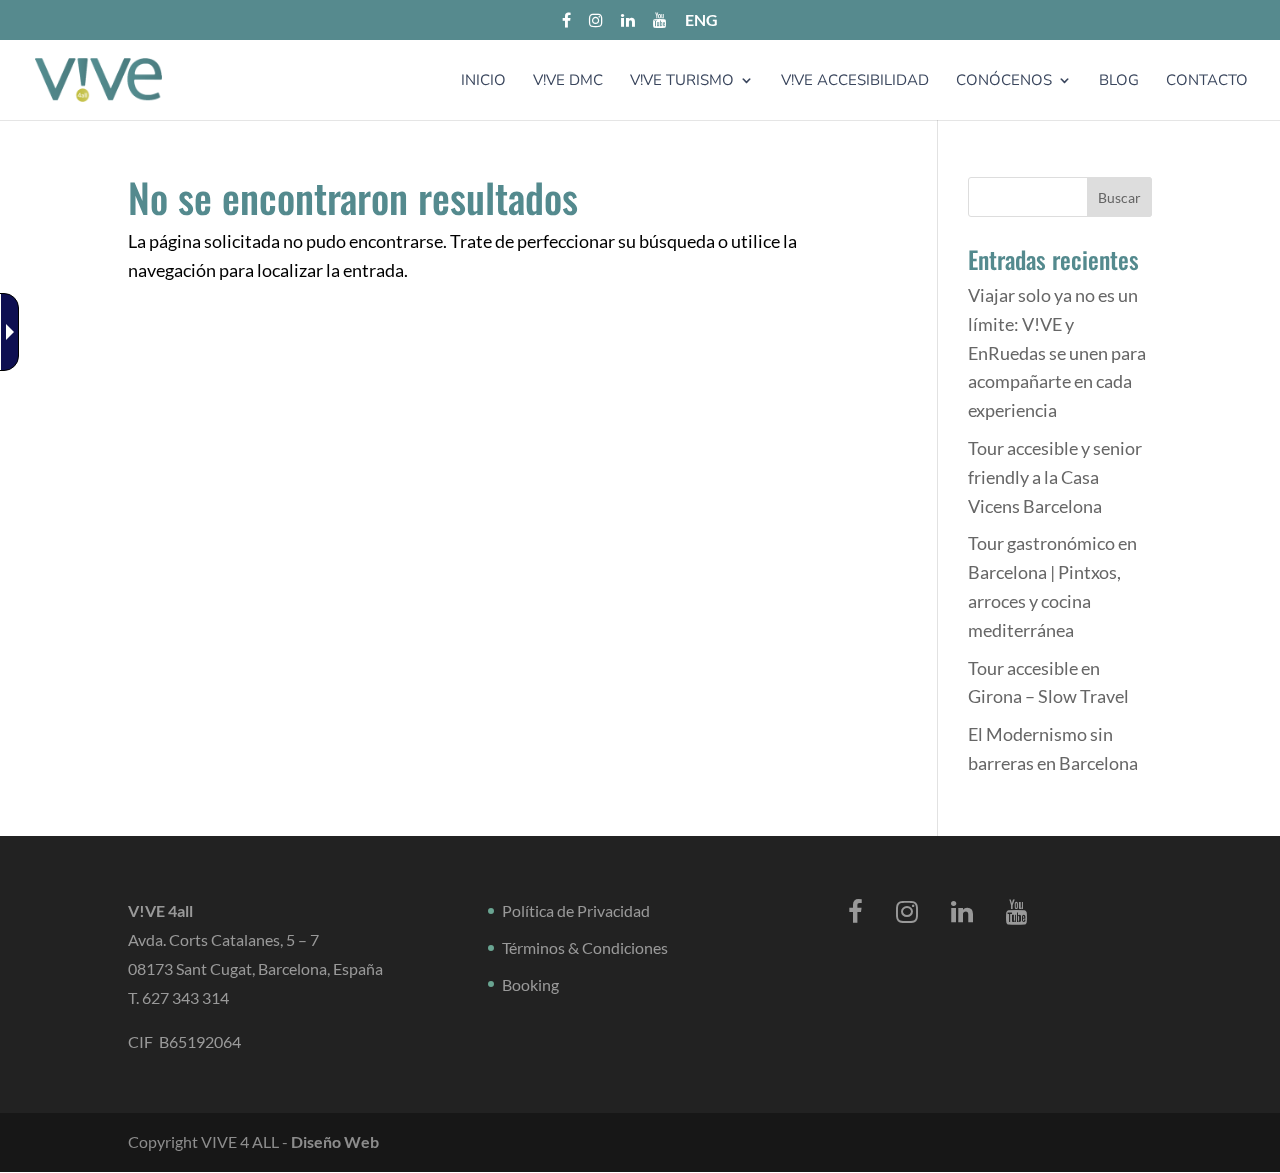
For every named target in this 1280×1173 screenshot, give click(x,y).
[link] (14, 332)
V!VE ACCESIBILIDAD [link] (855, 81)
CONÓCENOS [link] (1004, 81)
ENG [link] (701, 20)
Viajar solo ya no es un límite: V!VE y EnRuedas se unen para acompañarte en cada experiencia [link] (1057, 352)
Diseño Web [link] (335, 1141)
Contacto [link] (1207, 81)
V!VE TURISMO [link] (682, 81)
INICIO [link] (483, 81)
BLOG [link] (1119, 81)
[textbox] (1060, 197)
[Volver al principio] (98, 78)
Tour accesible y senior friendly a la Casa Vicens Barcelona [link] (1055, 477)
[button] (1119, 197)
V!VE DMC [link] (568, 81)
